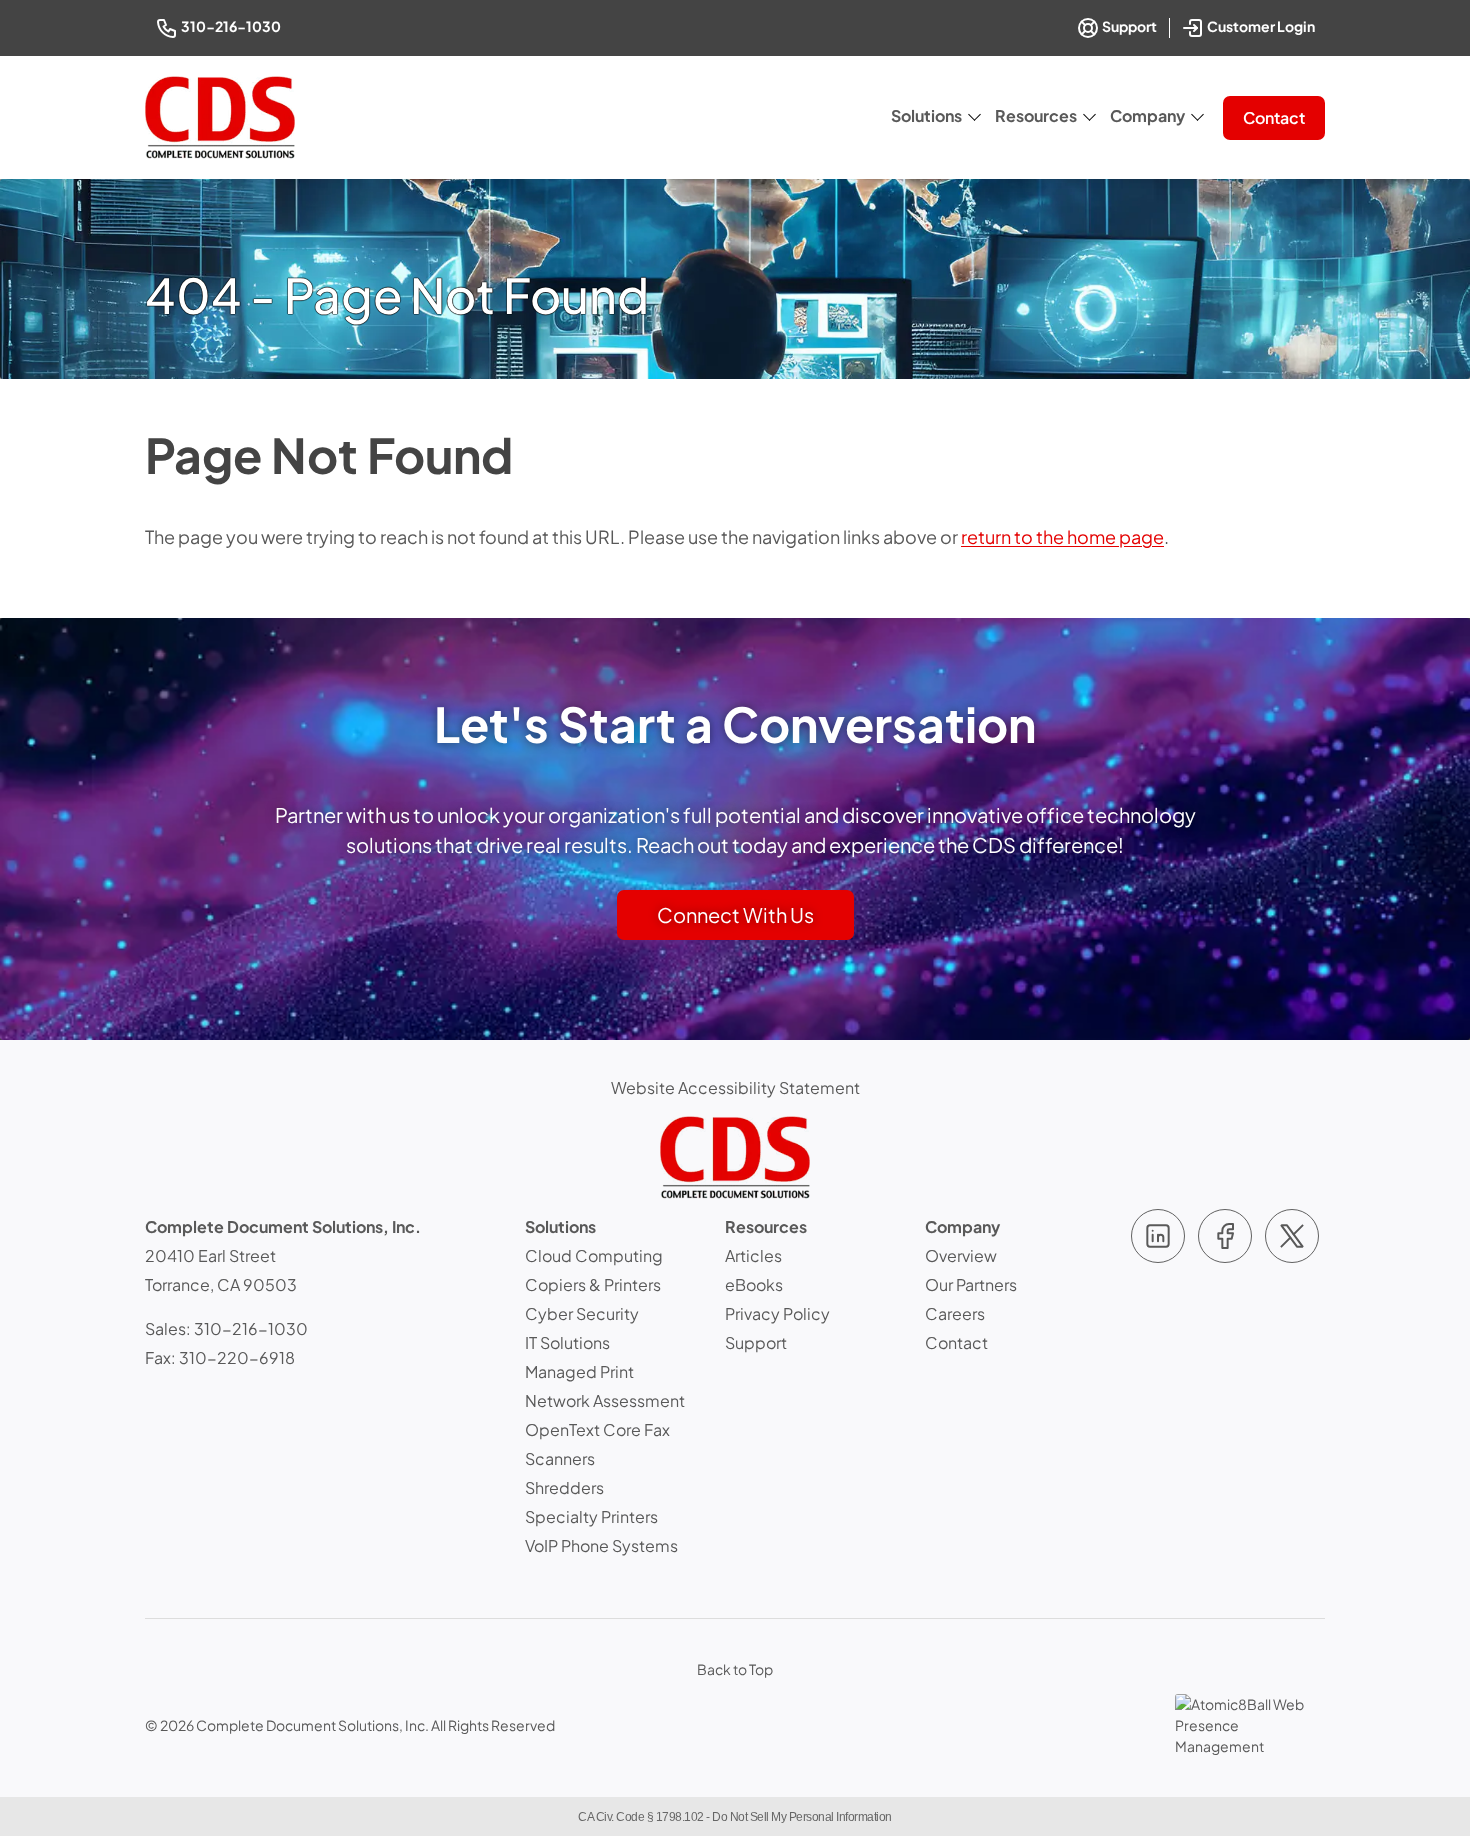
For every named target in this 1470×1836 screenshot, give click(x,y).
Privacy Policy (777, 1313)
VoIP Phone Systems (601, 1545)
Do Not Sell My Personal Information (802, 1817)
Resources (1036, 115)
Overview (961, 1255)
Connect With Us (735, 914)
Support (1128, 26)
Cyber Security (582, 1313)
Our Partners (971, 1284)
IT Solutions (567, 1342)
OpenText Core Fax (597, 1429)
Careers (955, 1313)
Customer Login (1262, 24)
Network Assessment (605, 1400)
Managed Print (579, 1371)
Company (1147, 115)
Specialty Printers (591, 1516)
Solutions (926, 115)
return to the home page (1062, 536)
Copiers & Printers (593, 1284)
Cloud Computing (594, 1255)
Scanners (560, 1458)
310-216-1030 (232, 25)
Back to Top (735, 1669)
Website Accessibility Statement (735, 1087)
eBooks (754, 1284)
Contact (1274, 117)
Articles (753, 1255)
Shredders (564, 1487)
